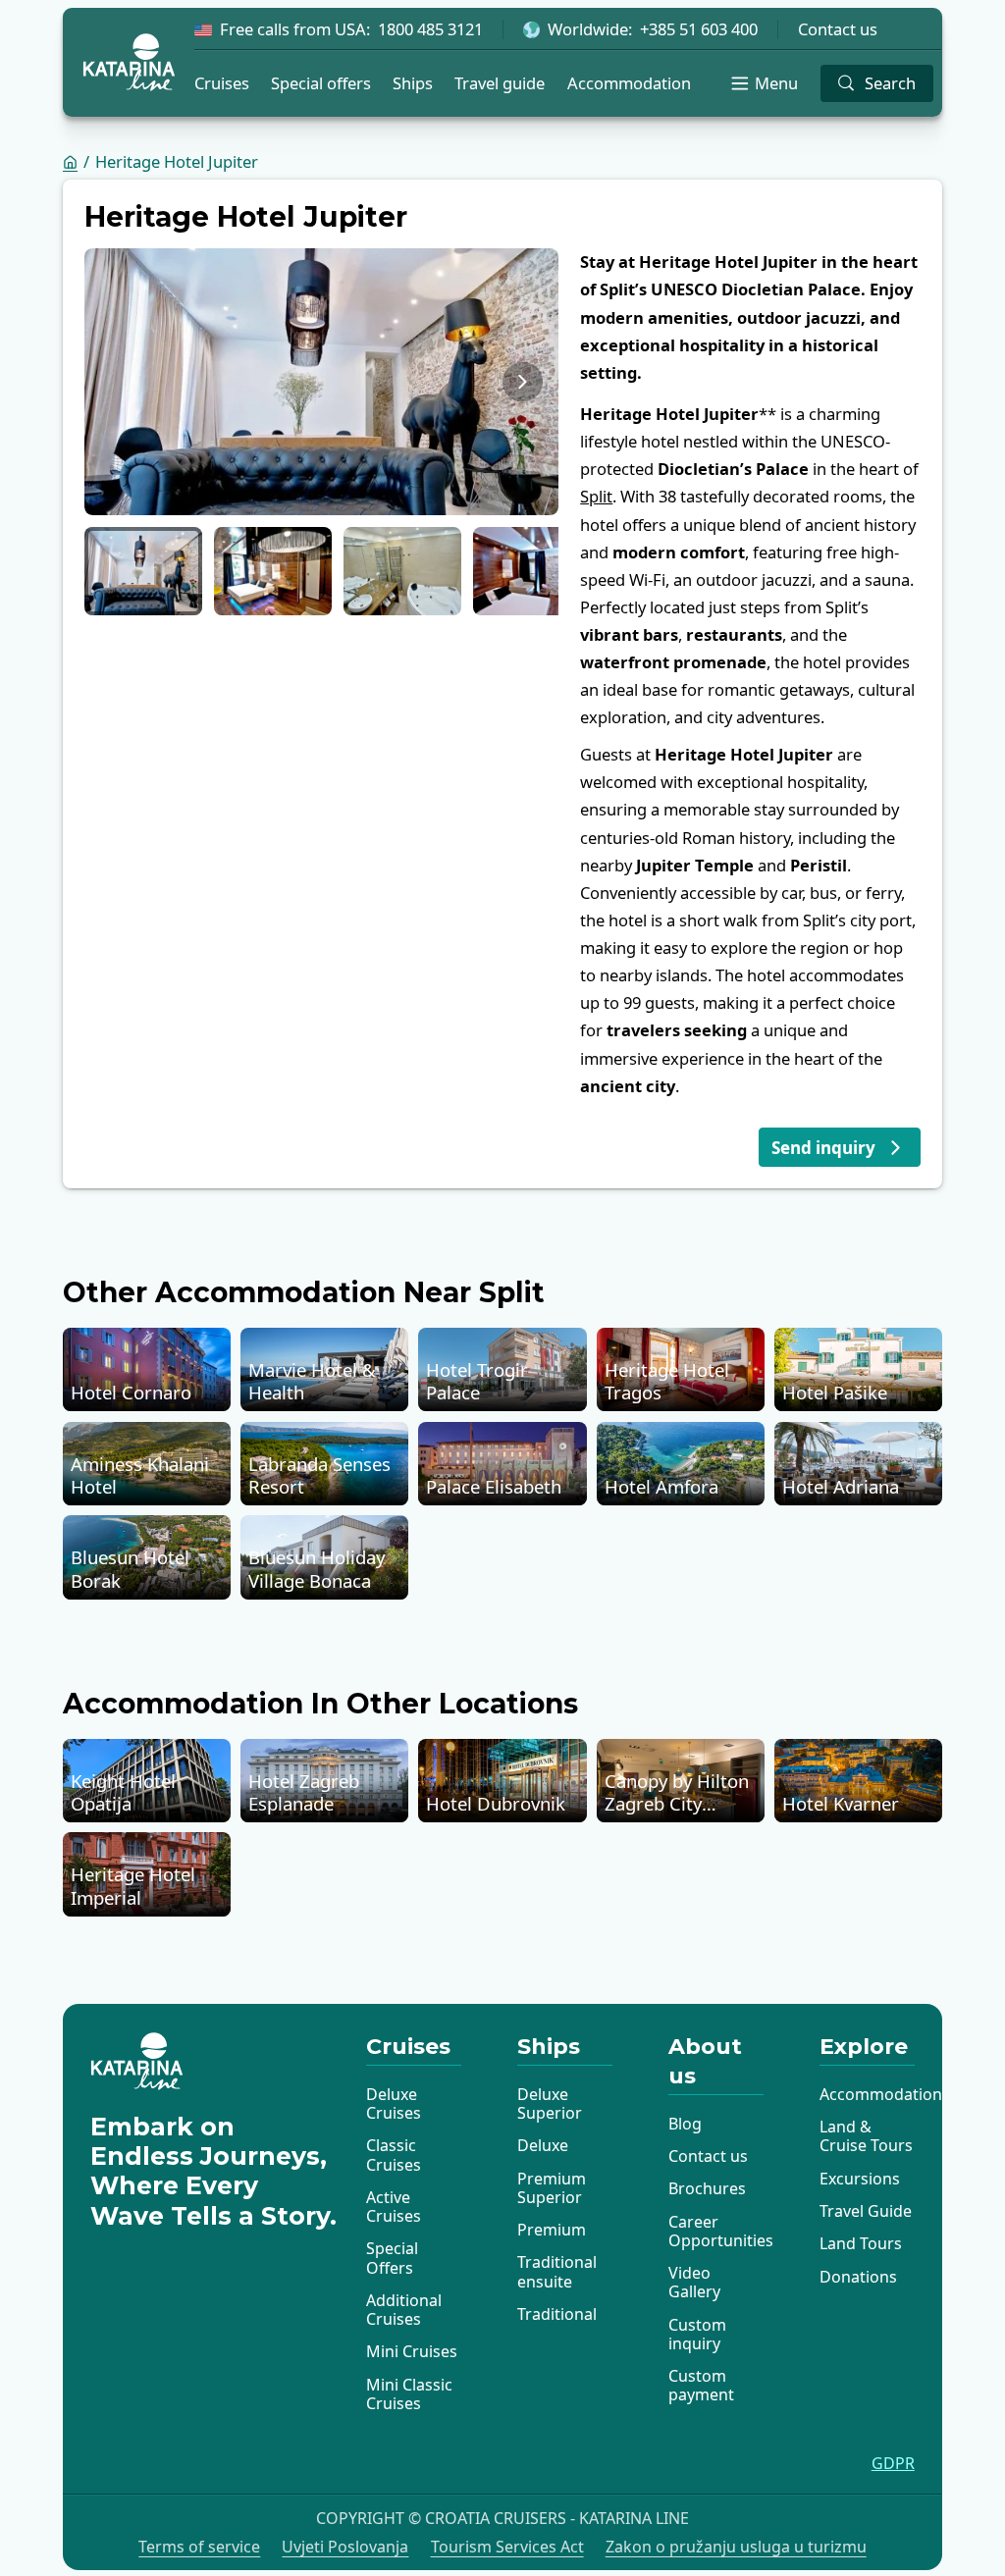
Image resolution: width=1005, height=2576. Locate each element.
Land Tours (861, 2243)
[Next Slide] (523, 382)
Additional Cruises (404, 2310)
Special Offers (392, 2258)
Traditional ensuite (557, 2271)
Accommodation (629, 83)
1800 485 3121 (430, 29)
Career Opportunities (721, 2231)
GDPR (893, 2464)
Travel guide (500, 83)
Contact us (838, 29)
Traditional (557, 2314)
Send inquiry (823, 1148)
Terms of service (199, 2547)
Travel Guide (866, 2211)
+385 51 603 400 (699, 29)
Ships (413, 83)
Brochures (707, 2188)
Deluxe (543, 2145)
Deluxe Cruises (394, 2103)
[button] (143, 571)
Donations (858, 2277)
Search (890, 83)
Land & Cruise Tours (866, 2136)
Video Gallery (694, 2282)
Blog (685, 2124)
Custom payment (701, 2385)
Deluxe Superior (550, 2103)
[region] (321, 382)
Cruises (222, 83)
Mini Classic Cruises (409, 2394)
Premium (552, 2230)
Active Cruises (394, 2207)
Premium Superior (552, 2188)
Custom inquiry (697, 2334)
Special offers (321, 83)
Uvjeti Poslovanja (345, 2547)
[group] (321, 382)
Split (596, 496)
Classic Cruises (394, 2155)
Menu (776, 83)
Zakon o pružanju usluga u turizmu (736, 2547)
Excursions (860, 2179)
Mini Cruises (412, 2351)
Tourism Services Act (507, 2547)
